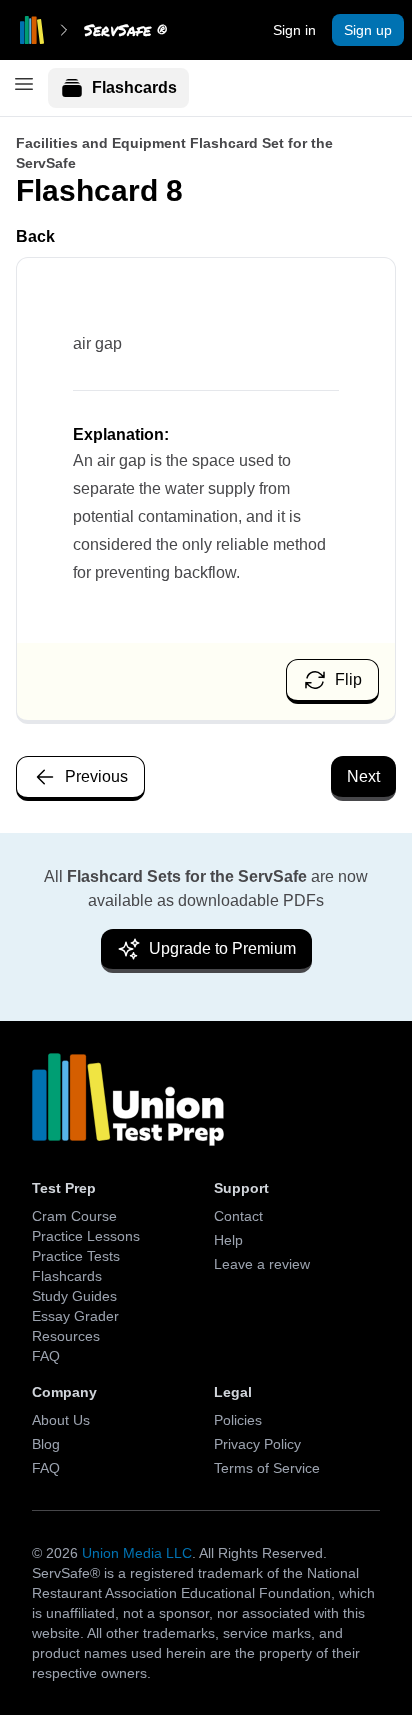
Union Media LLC (137, 1553)
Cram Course (74, 1216)
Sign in (294, 30)
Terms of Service (267, 1468)
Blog (46, 1444)
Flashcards (134, 87)
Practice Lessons (86, 1236)
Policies (238, 1420)
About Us (61, 1420)
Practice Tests (76, 1256)
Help (228, 1240)
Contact (238, 1216)
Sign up (368, 30)
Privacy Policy (257, 1444)
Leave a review (262, 1264)
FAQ (46, 1356)
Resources (66, 1336)
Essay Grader (75, 1316)
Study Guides (74, 1296)
